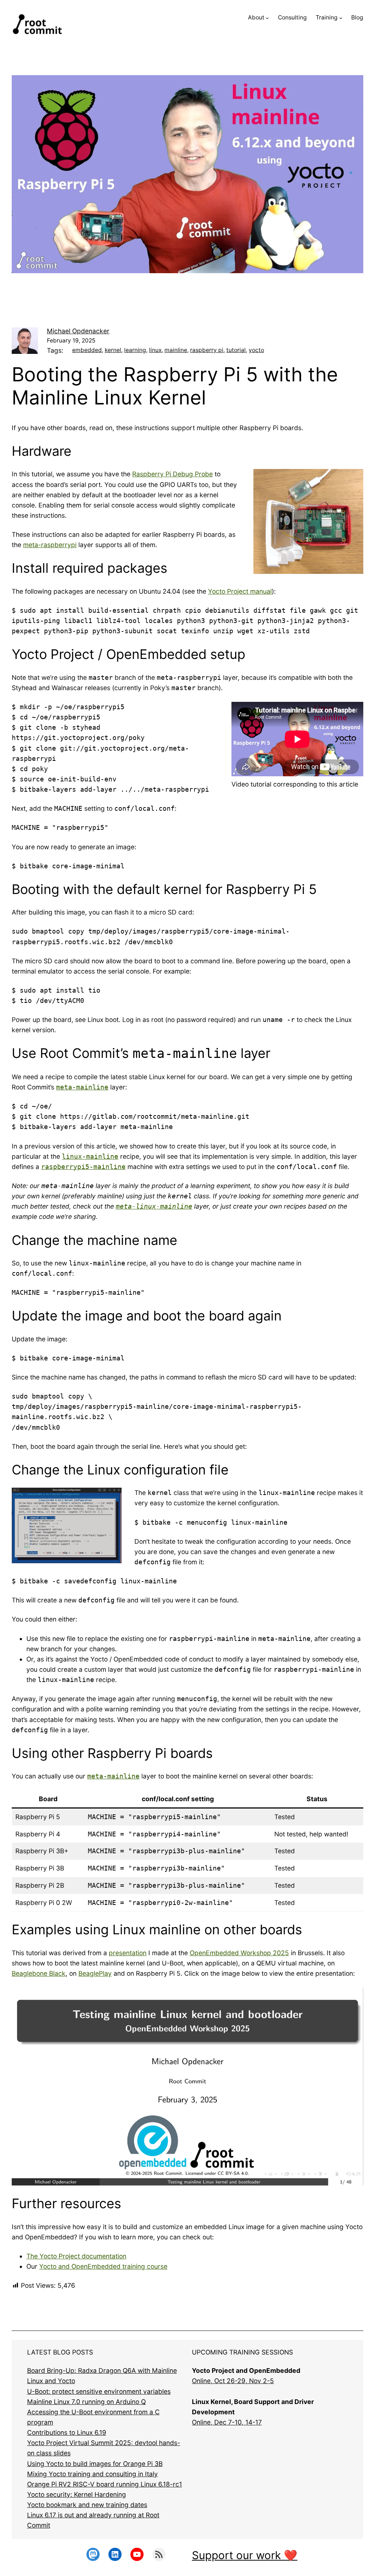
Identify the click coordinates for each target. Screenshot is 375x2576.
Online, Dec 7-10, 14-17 (227, 2422)
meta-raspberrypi (50, 545)
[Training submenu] (341, 18)
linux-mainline (90, 1157)
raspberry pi (207, 350)
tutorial (236, 350)
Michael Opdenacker (78, 331)
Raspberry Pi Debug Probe (172, 474)
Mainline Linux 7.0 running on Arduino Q (86, 2402)
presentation (128, 1953)
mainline (176, 350)
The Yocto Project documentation (76, 2256)
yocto (256, 350)
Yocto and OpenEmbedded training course (103, 2266)
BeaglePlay (95, 1973)
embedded (87, 350)
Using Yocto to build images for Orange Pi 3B (95, 2464)
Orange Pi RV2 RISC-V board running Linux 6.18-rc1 (105, 2484)
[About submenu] (267, 18)
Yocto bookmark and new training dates (87, 2505)
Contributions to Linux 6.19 (67, 2432)
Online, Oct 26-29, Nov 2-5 (233, 2381)
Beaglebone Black (39, 1973)
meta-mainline (82, 1087)
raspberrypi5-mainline (83, 1167)
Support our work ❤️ (245, 2555)
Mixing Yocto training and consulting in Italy (92, 2474)
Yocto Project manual (240, 591)
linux (155, 350)
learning (135, 350)
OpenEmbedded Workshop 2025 (239, 1953)
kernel (113, 350)
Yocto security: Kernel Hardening (77, 2494)
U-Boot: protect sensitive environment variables (99, 2391)
